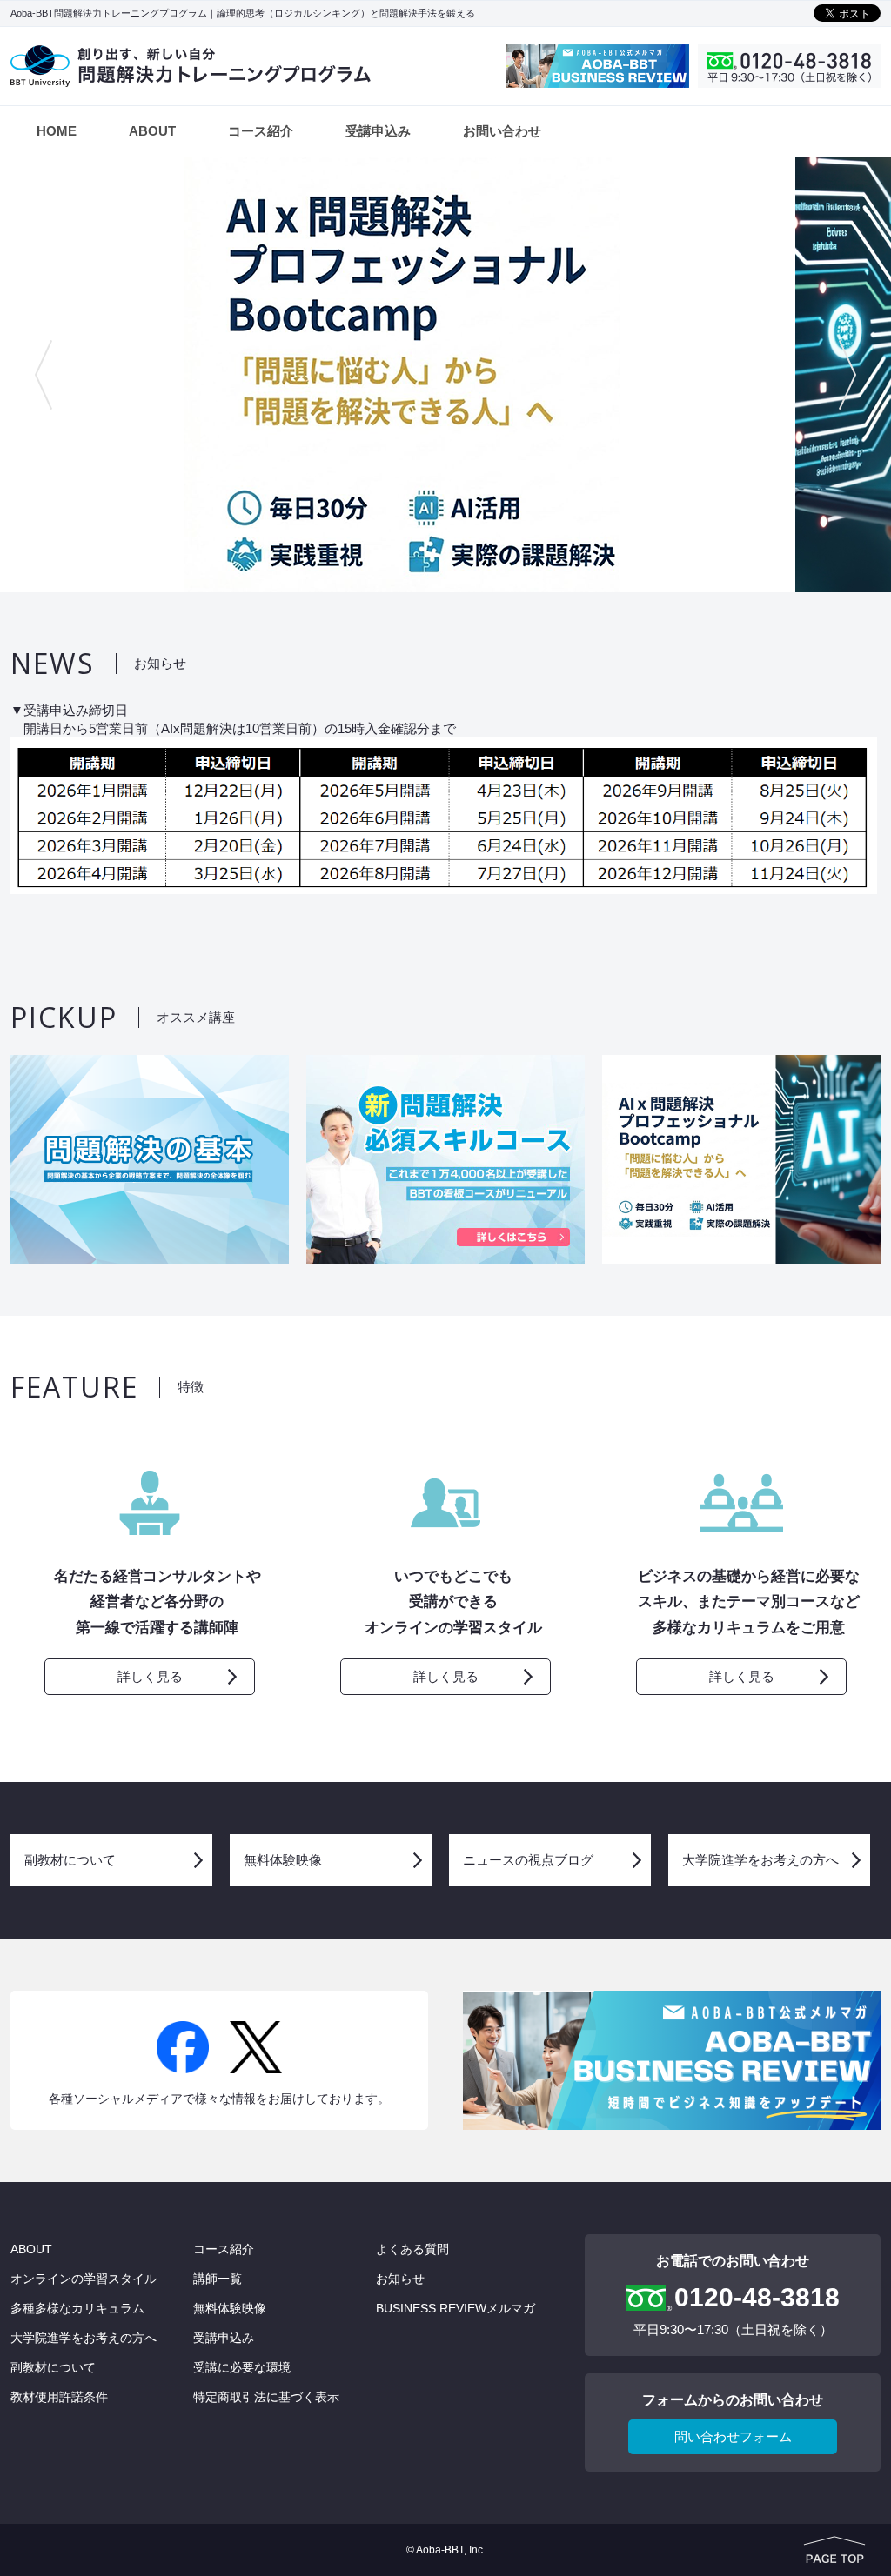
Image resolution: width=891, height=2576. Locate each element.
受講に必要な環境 (242, 2367)
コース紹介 (261, 131)
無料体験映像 (283, 1860)
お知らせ (400, 2279)
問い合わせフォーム (733, 2436)
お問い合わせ (502, 131)
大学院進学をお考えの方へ (760, 1860)
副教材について (70, 1860)
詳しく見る (150, 1676)
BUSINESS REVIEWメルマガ (456, 2308)
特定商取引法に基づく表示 (266, 2397)
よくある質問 (412, 2249)
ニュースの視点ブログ (528, 1860)
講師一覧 (218, 2279)
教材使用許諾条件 (59, 2397)
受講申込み (378, 131)
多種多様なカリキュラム (77, 2308)
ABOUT (152, 131)
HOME (57, 131)
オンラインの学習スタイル (84, 2279)
